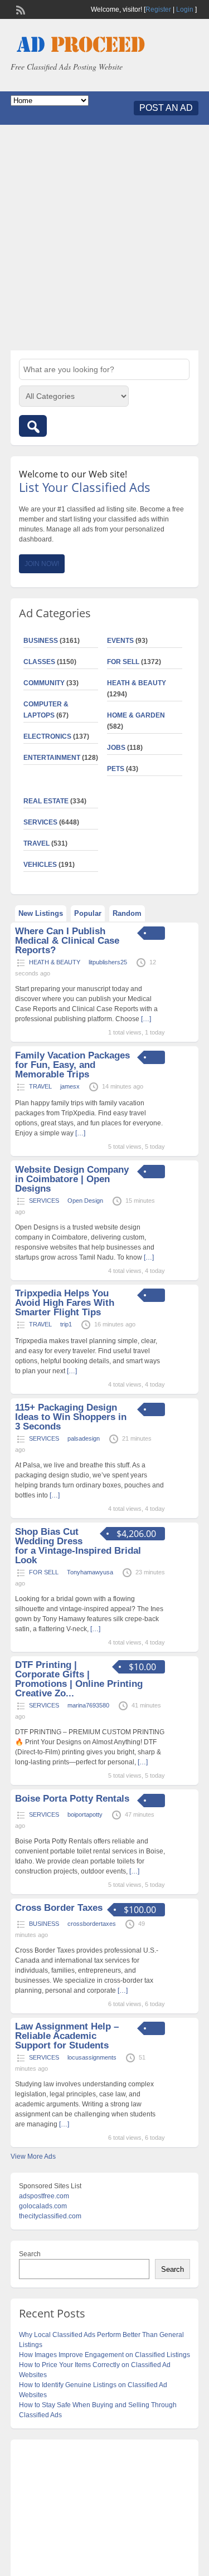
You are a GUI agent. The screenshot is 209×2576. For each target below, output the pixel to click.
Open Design (85, 1201)
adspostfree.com (44, 2196)
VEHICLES (40, 865)
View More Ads (33, 2157)
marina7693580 (88, 1705)
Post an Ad (166, 108)
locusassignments (92, 2057)
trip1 (66, 1324)
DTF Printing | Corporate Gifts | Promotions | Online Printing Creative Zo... (79, 1679)
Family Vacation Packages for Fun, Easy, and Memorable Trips (72, 1065)
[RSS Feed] (20, 9)
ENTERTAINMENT (52, 758)
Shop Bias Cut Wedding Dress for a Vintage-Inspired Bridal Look (78, 1546)
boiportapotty (85, 1814)
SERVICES (40, 822)
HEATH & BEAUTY (137, 683)
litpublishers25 (108, 962)
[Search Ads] (33, 426)
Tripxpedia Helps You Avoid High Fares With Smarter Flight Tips (65, 1303)
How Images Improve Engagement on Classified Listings (104, 2355)
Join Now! (42, 564)
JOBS (116, 748)
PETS (116, 769)
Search (30, 2254)
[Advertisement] (104, 238)
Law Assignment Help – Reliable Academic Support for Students (67, 2036)
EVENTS (120, 641)
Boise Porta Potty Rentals (72, 1799)
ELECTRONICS (47, 736)
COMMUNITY (44, 683)
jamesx (70, 1086)
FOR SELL (123, 662)
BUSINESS (41, 641)
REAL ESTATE (46, 801)
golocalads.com (43, 2206)
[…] (146, 1019)
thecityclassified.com (50, 2216)
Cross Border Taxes (59, 1908)
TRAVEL (37, 843)
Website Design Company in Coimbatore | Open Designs (72, 1179)
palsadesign (84, 1438)
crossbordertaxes (92, 1924)
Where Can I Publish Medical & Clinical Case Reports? (67, 941)
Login (185, 9)
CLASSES (39, 662)
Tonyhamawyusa (90, 1572)
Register (158, 9)
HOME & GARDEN (136, 715)
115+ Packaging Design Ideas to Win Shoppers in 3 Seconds (71, 1417)
